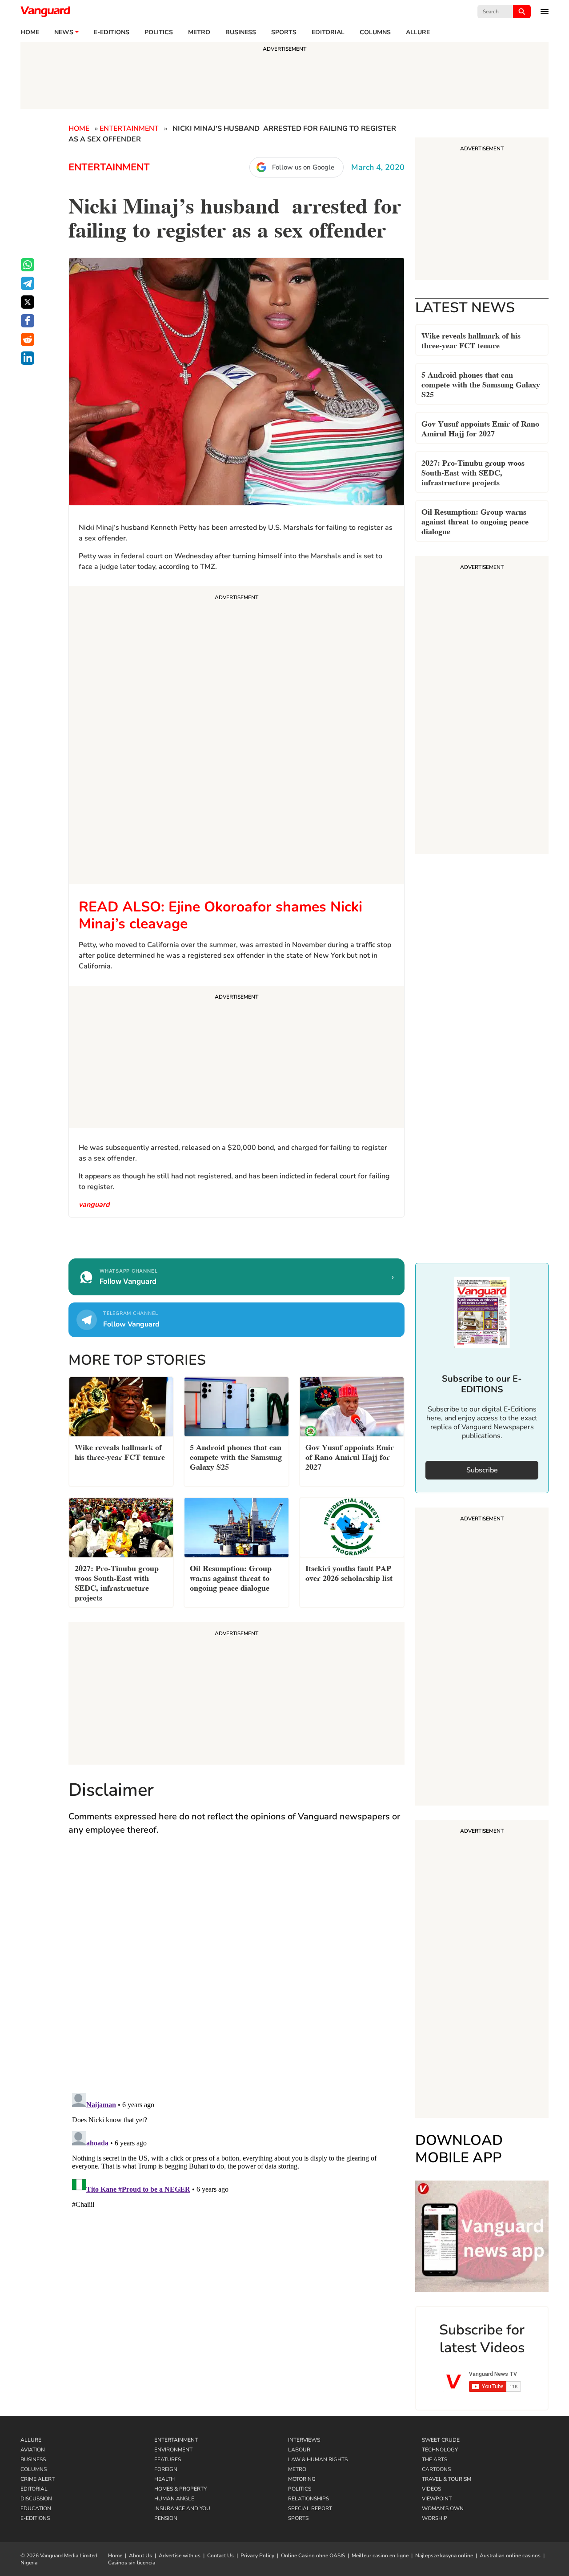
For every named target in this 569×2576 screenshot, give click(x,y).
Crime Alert (38, 2479)
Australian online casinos (510, 2556)
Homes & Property (180, 2489)
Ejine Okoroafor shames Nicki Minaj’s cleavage (220, 915)
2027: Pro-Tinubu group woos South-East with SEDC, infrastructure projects (473, 472)
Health (164, 2479)
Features (168, 2459)
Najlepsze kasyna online (444, 2556)
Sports (284, 32)
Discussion (36, 2499)
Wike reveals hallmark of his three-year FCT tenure (471, 340)
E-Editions (35, 2518)
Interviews (304, 2440)
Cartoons (436, 2469)
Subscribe (482, 1470)
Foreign (166, 2469)
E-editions (112, 32)
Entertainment (129, 129)
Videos (431, 2489)
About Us (140, 2556)
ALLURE (418, 32)
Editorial (328, 32)
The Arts (435, 2459)
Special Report (310, 2508)
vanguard (94, 1205)
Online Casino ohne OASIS (313, 2556)
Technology (440, 2450)
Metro (199, 32)
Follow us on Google (303, 167)
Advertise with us (180, 2556)
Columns (375, 32)
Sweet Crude (441, 2440)
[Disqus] (236, 1973)
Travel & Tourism (447, 2479)
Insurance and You (182, 2508)
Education (36, 2508)
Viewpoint (437, 2499)
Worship (435, 2518)
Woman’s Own (443, 2508)
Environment (173, 2450)
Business (241, 32)
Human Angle (174, 2499)
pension (166, 2518)
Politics (159, 32)
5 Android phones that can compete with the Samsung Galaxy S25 (481, 384)
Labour (299, 2450)
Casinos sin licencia (132, 2563)
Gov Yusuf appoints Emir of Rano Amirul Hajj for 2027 (480, 428)
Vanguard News (45, 12)
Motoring (302, 2479)
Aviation (33, 2450)
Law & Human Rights (318, 2459)
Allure (31, 2440)
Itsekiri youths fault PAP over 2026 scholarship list (349, 1572)
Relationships (309, 2499)
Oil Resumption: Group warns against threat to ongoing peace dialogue (475, 521)
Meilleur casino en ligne (380, 2556)
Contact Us (220, 2556)
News (64, 32)
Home (30, 32)
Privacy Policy (257, 2556)
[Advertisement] (236, 737)
